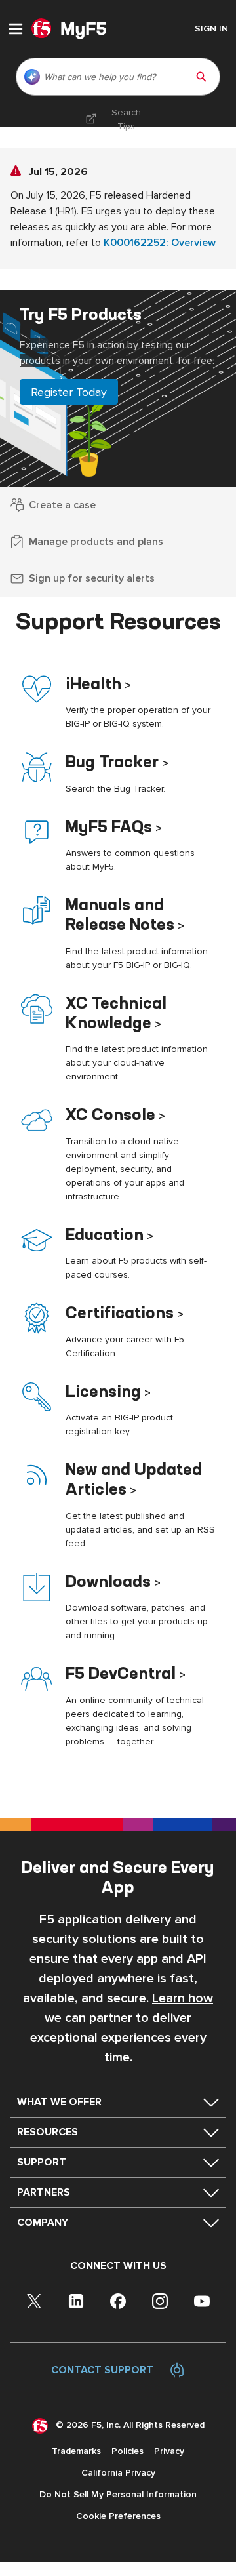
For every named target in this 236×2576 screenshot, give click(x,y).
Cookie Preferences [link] (118, 2516)
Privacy (169, 2451)
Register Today (69, 392)
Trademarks (76, 2451)
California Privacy (118, 2473)
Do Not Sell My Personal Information (118, 2494)
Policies (128, 2451)
